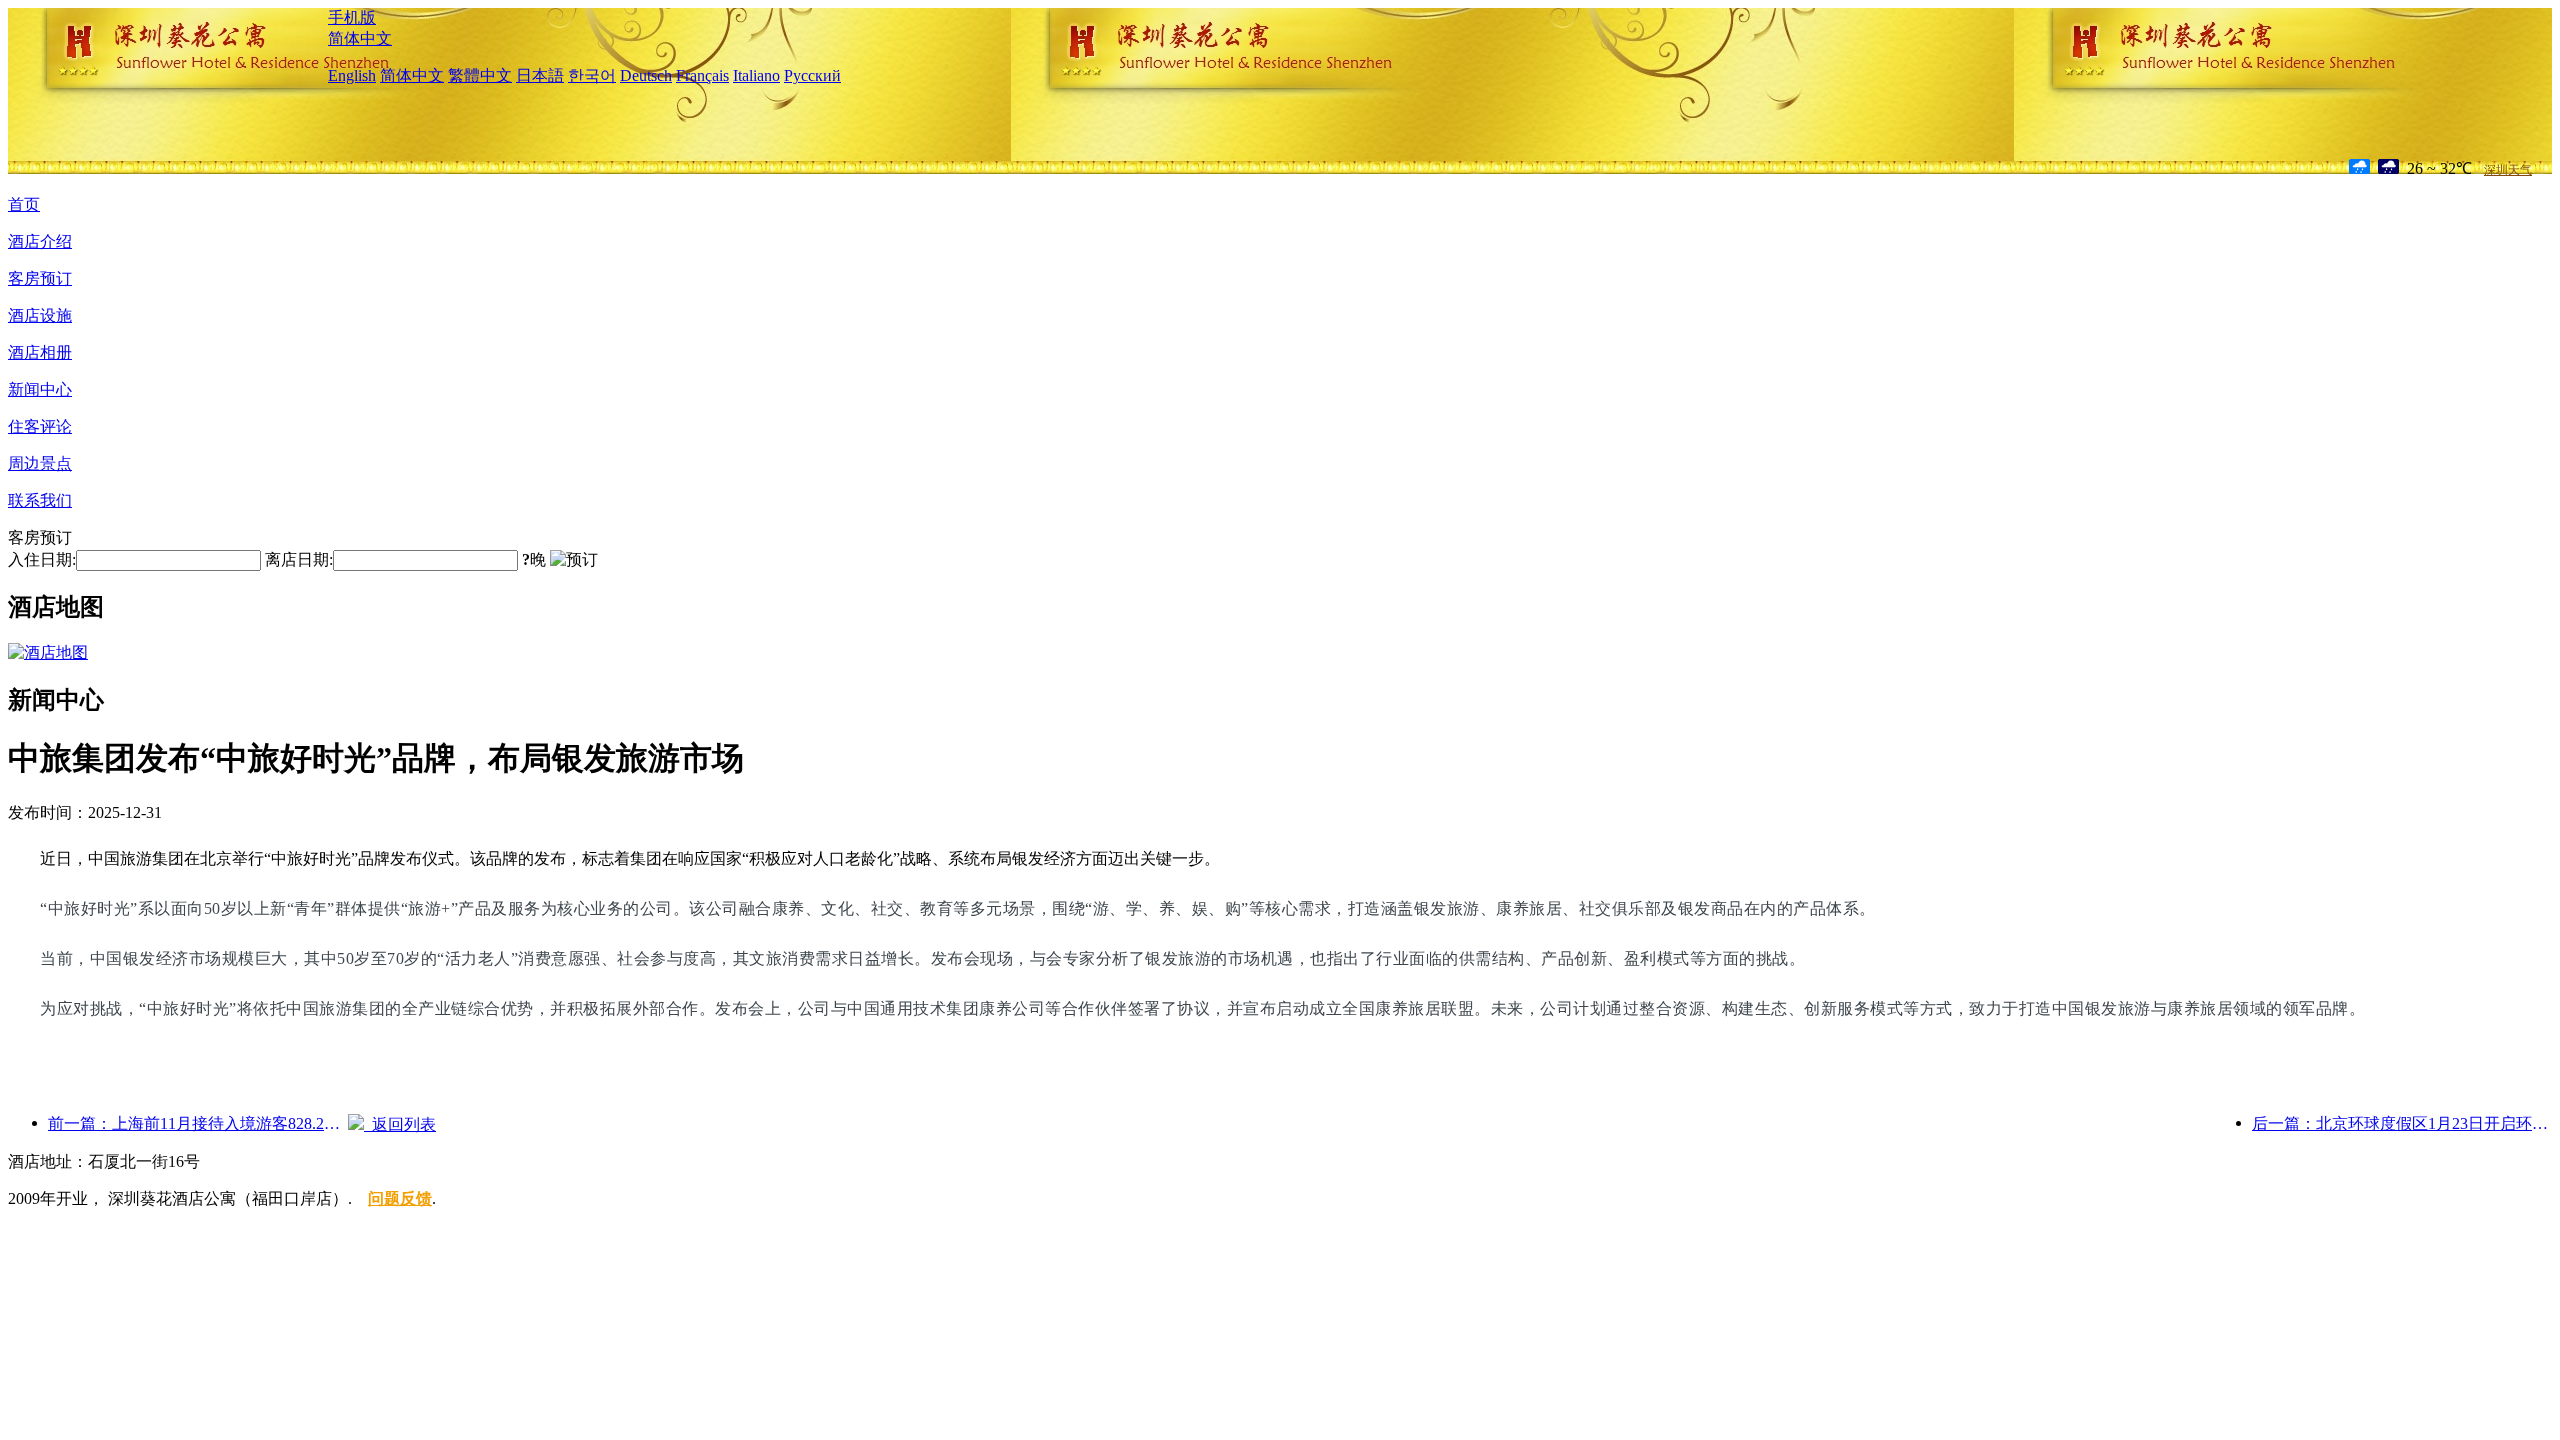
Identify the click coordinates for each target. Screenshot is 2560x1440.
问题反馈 (400, 1198)
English (352, 75)
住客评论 (40, 426)
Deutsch (646, 75)
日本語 (540, 75)
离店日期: (299, 559)
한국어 (592, 75)
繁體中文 (480, 75)
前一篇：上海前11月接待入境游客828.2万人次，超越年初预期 (198, 1123)
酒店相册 (40, 352)
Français (702, 75)
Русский (812, 75)
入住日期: (42, 559)
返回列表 (400, 1124)
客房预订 (40, 278)
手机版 (352, 17)
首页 (24, 204)
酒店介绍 (40, 241)
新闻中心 (40, 389)
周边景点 (40, 463)
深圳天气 (2508, 170)
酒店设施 (40, 315)
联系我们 (40, 500)
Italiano (756, 75)
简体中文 (360, 38)
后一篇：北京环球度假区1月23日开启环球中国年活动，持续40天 (2402, 1123)
